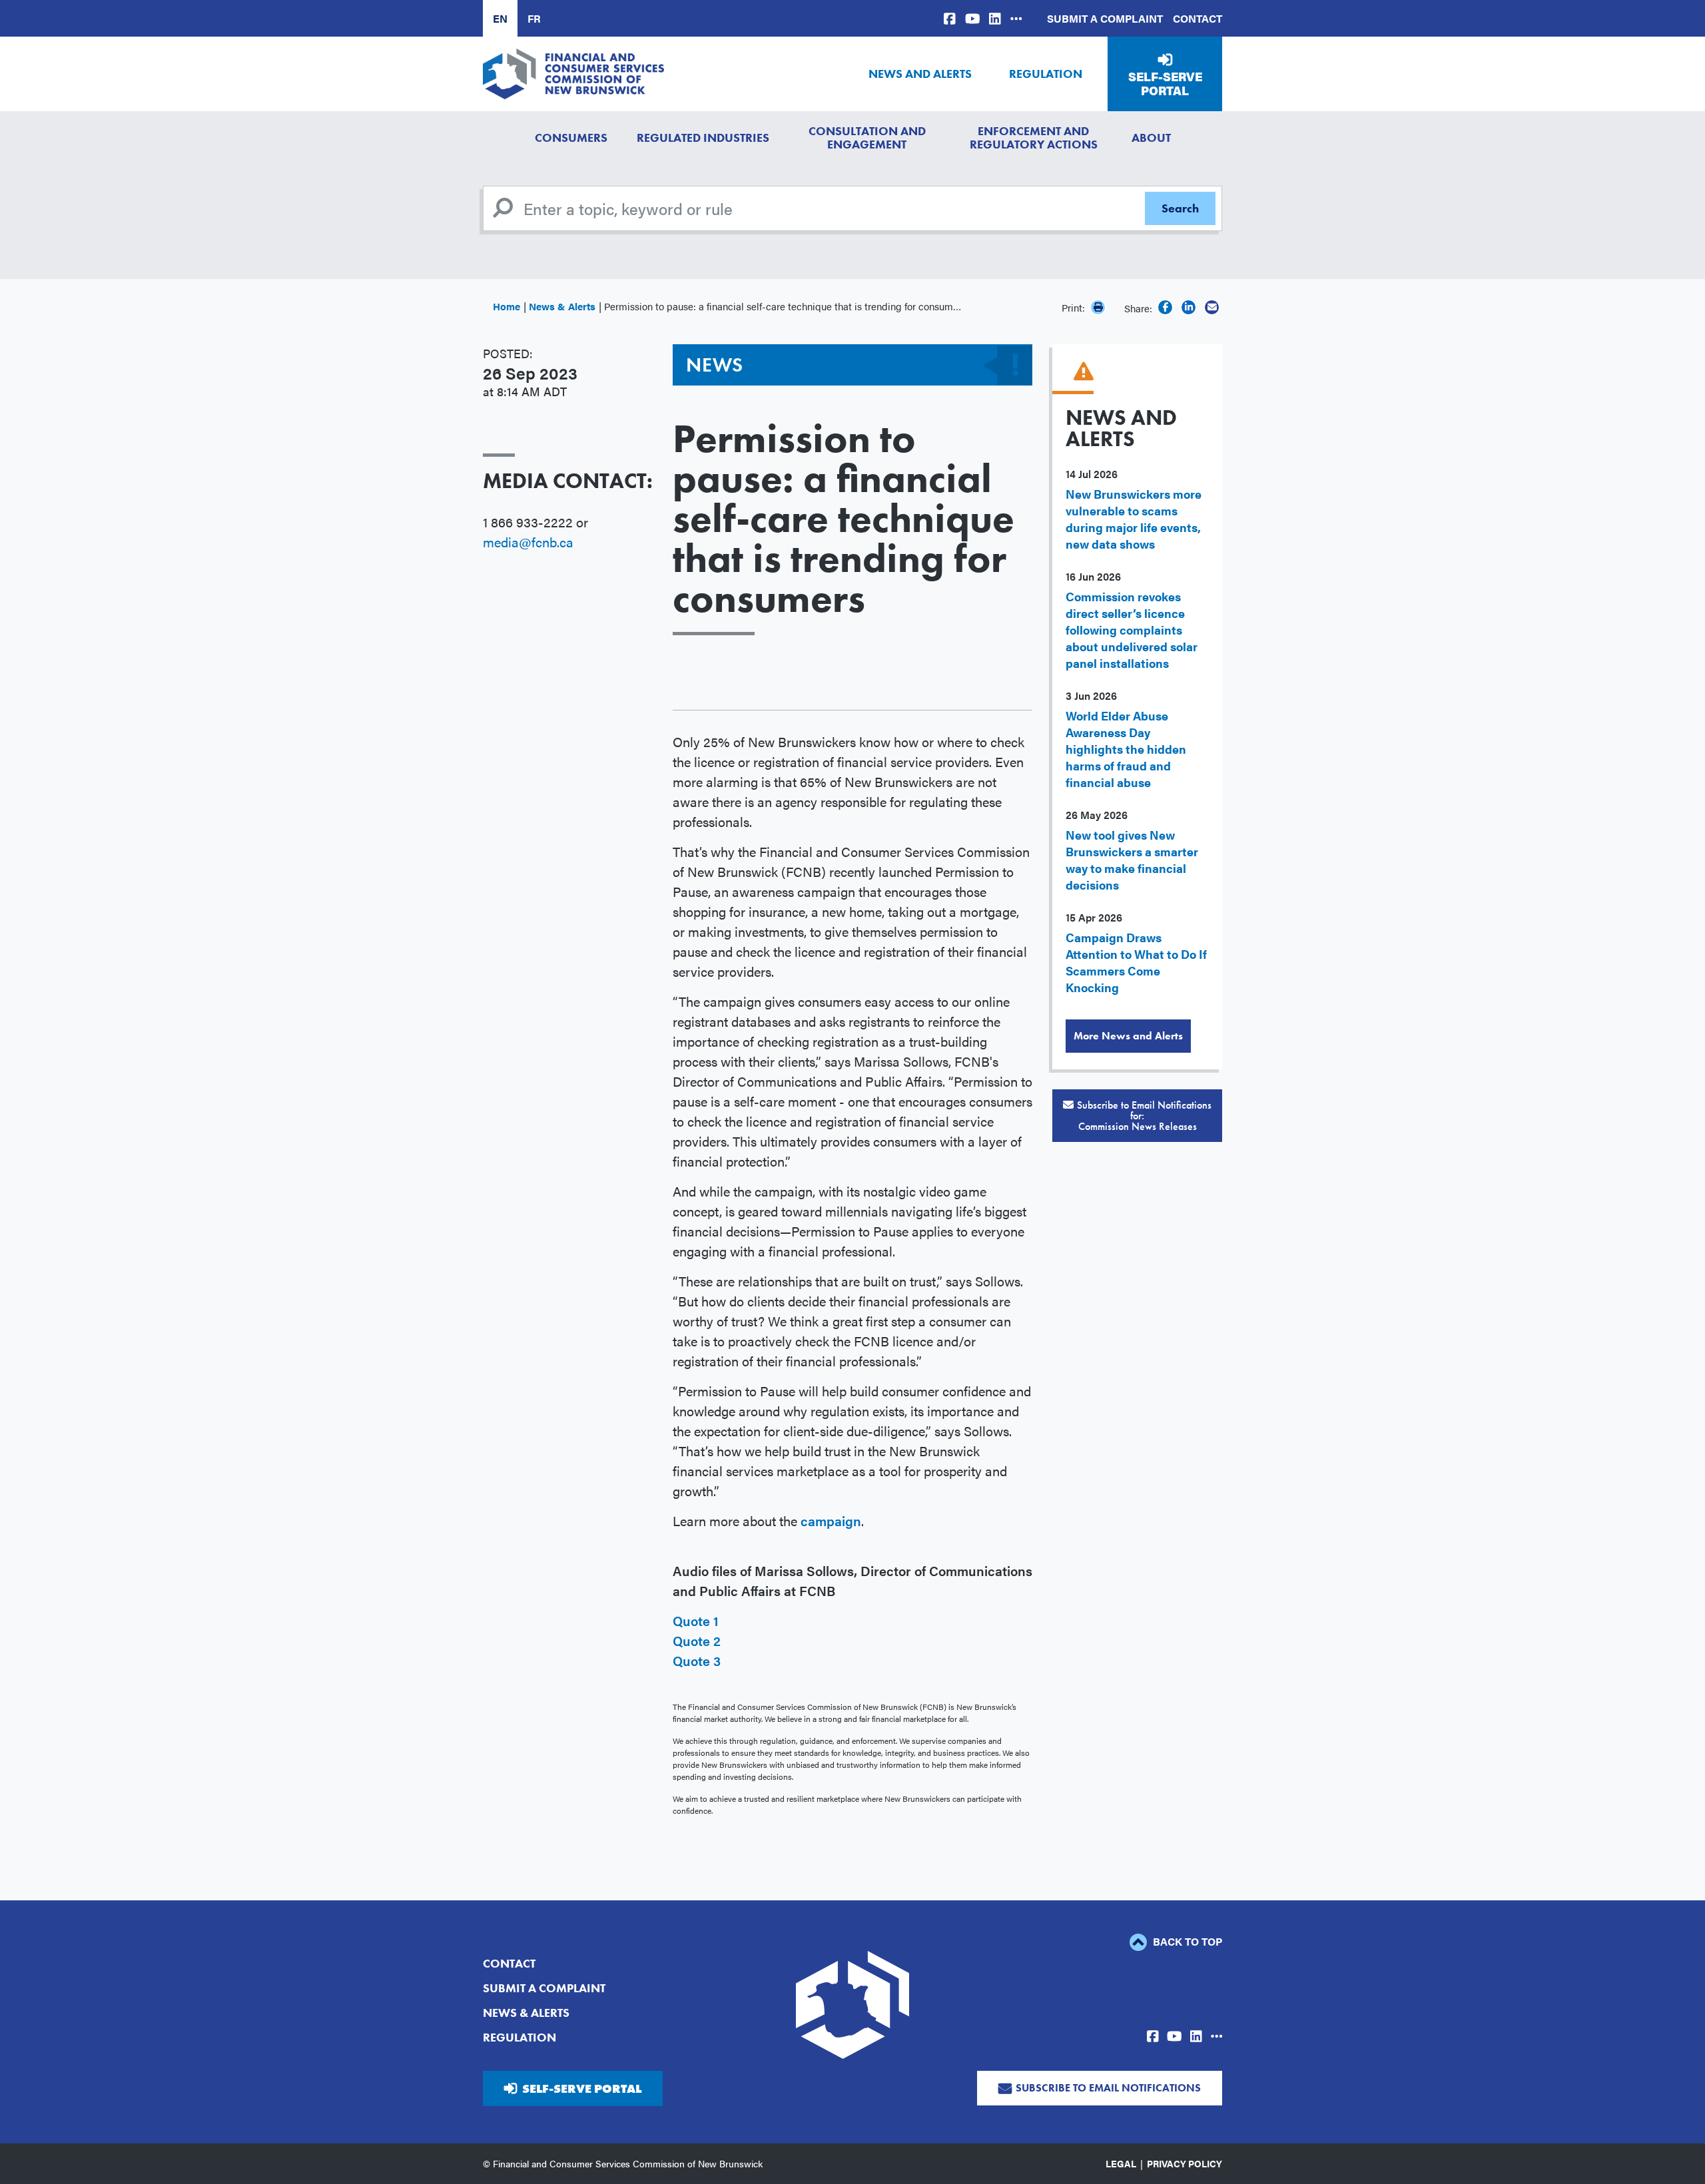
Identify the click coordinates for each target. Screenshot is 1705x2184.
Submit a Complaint (1105, 18)
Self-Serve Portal (1165, 84)
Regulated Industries (703, 137)
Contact (1197, 18)
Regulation (1046, 74)
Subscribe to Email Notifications (1108, 2088)
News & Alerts (562, 306)
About (1151, 137)
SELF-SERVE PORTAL (582, 2088)
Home (507, 306)
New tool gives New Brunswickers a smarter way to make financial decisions (1132, 860)
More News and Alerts (1128, 1036)
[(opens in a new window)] (950, 18)
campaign (831, 1520)
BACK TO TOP (1186, 1941)
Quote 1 (696, 1620)
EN (500, 18)
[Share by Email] (1212, 307)
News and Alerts (920, 74)
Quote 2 (697, 1640)
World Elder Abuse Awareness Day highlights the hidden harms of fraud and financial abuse (1126, 749)
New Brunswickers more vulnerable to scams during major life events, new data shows (1134, 519)
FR (534, 18)
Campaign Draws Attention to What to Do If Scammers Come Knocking (1136, 962)
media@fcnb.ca (528, 542)
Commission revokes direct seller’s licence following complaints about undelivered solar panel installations (1132, 630)
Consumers (571, 137)
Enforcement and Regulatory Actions (1034, 137)
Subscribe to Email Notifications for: (1144, 1116)
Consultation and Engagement (867, 137)
